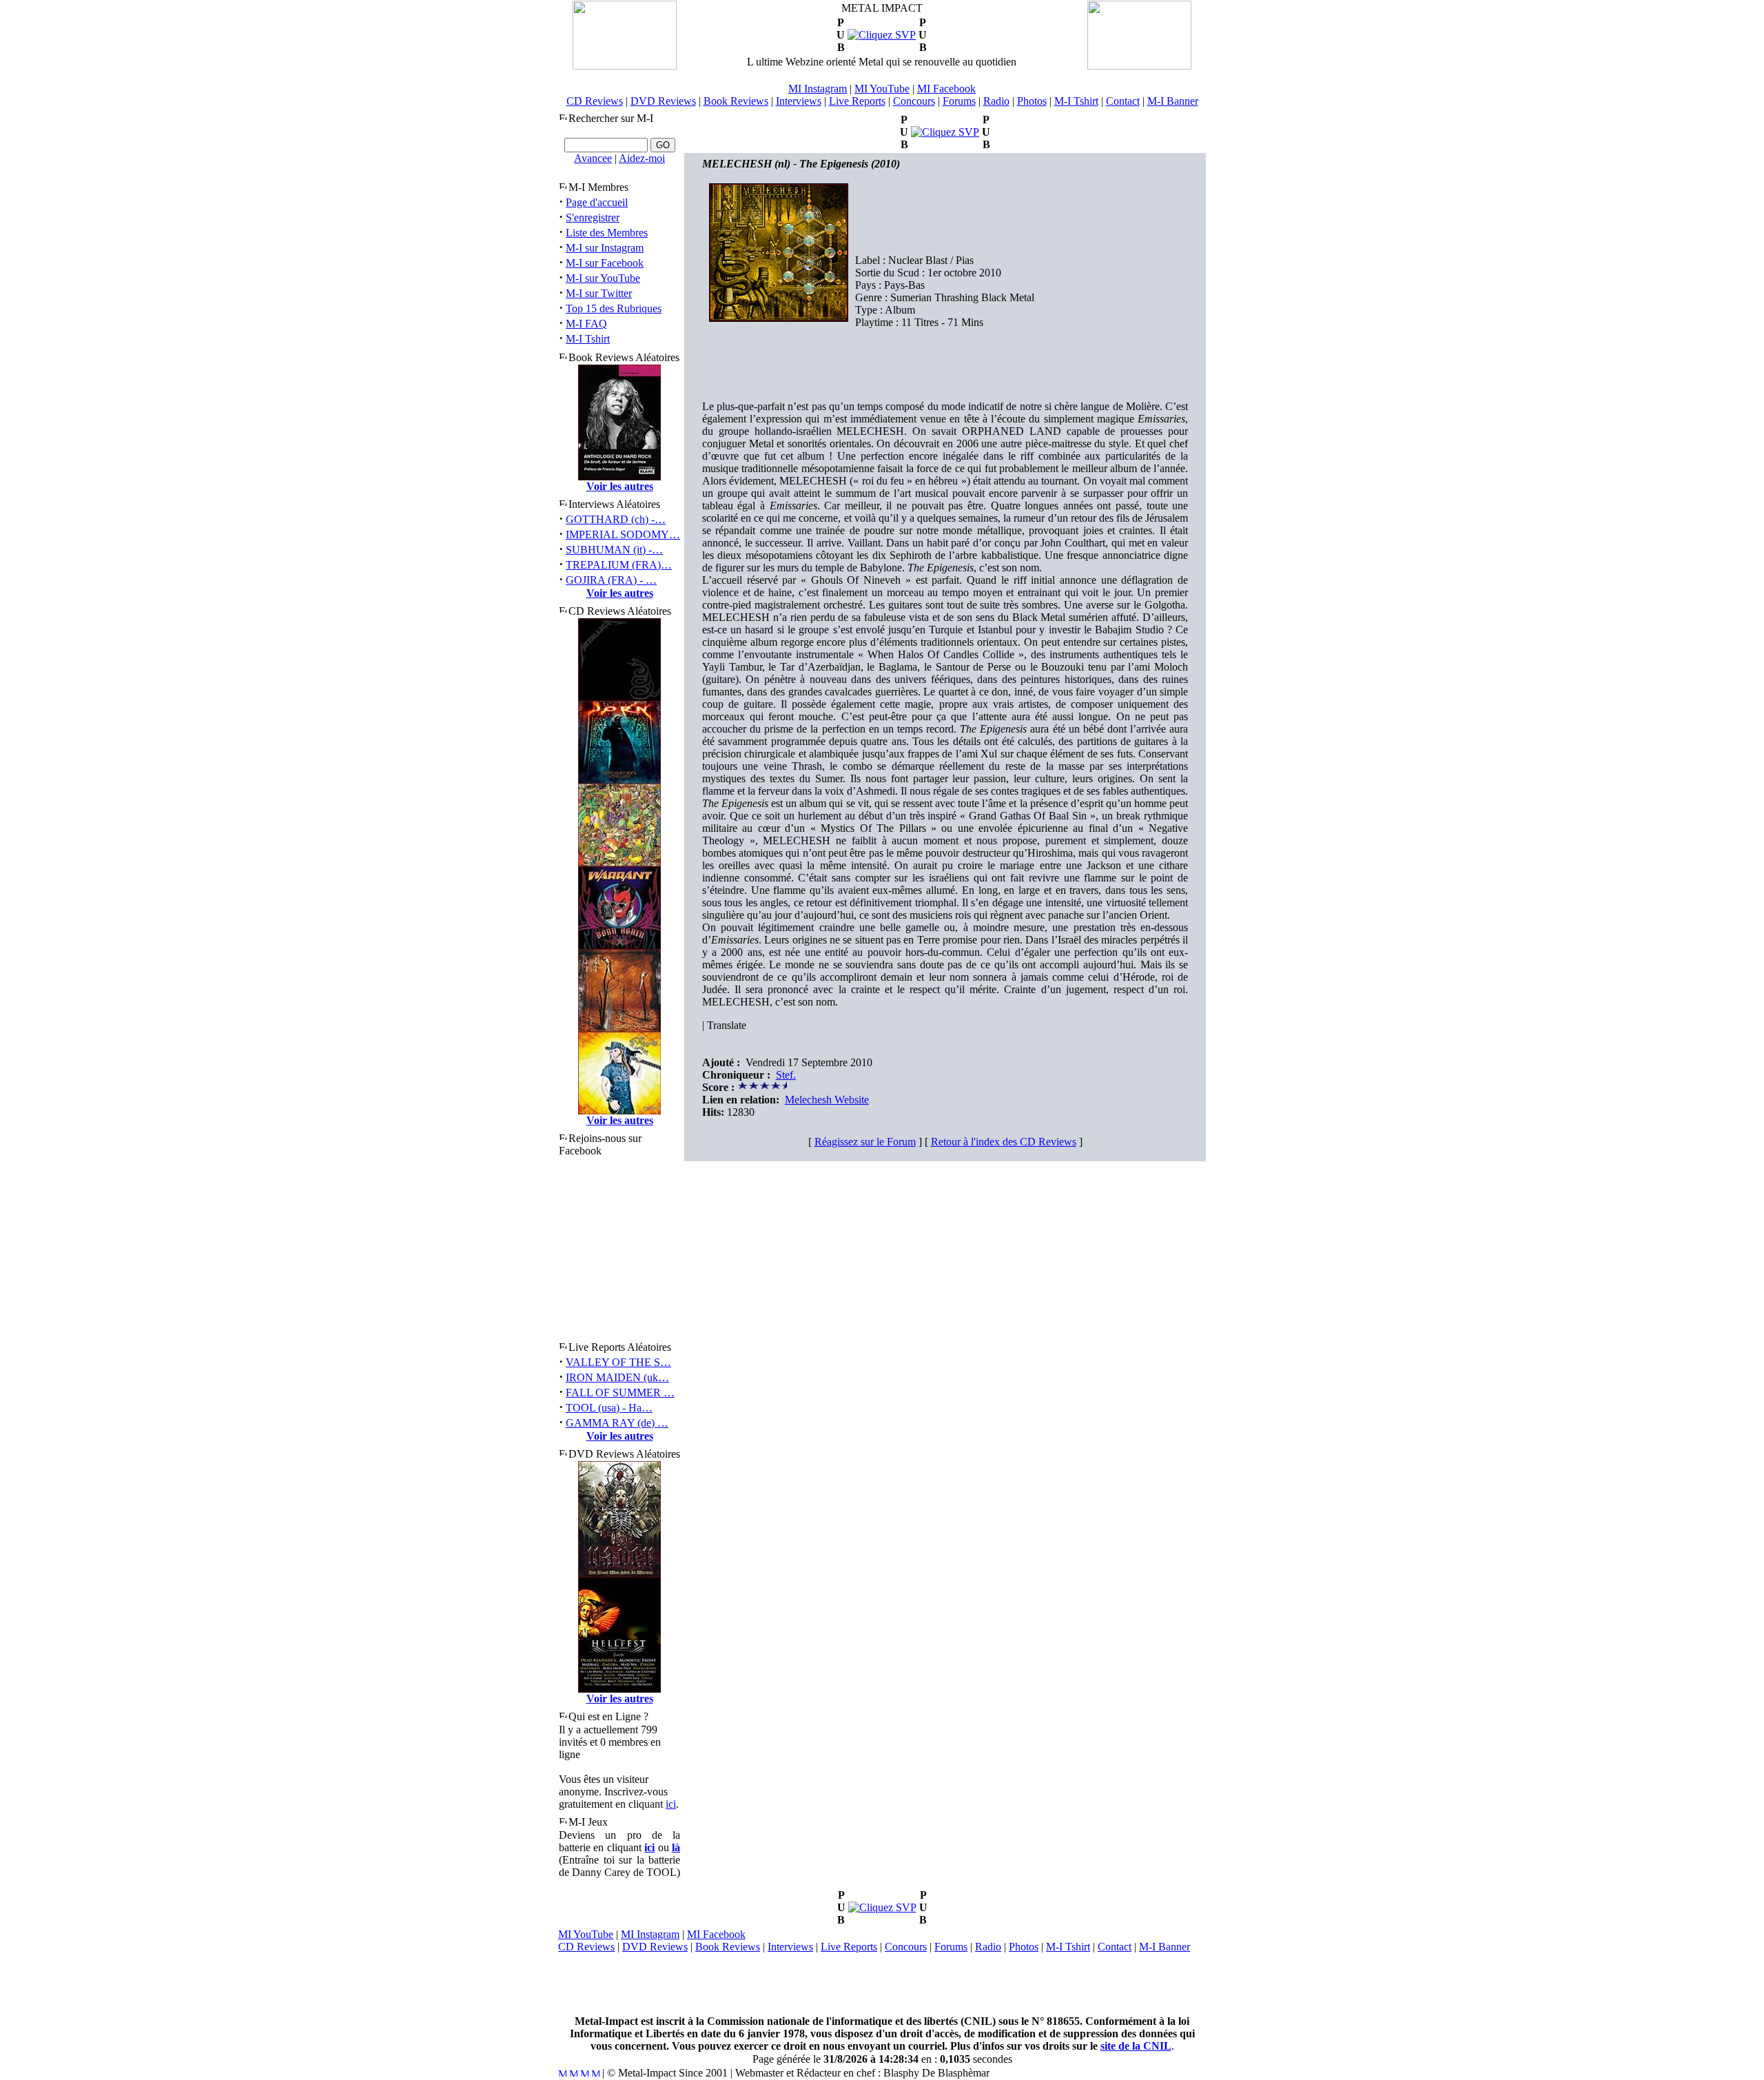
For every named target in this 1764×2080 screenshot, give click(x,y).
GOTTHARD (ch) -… (616, 519)
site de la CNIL (1136, 2046)
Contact (1123, 101)
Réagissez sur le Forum (865, 1142)
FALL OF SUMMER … (620, 1393)
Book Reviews (736, 101)
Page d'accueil (597, 202)
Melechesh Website (827, 1100)
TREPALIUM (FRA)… (619, 565)
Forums (959, 101)
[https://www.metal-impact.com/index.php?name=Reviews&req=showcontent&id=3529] (882, 35)
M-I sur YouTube (603, 278)
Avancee (593, 158)
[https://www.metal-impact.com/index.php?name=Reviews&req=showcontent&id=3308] (945, 132)
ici (671, 1804)
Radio (996, 101)
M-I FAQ (586, 324)
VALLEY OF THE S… (618, 1362)
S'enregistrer (593, 217)
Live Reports (857, 101)
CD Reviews (595, 101)
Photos (1032, 101)
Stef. (786, 1075)
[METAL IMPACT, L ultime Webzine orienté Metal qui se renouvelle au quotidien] (625, 66)
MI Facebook (946, 89)
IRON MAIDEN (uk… (617, 1377)
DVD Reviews (663, 101)
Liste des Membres (607, 233)
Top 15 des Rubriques (614, 308)
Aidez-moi (642, 158)
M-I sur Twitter (599, 293)
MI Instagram (818, 89)
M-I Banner (1173, 101)
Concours (914, 101)
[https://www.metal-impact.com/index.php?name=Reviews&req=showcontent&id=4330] (882, 1907)
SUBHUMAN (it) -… (614, 550)
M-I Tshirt (1076, 101)
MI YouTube (882, 89)
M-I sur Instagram (605, 248)
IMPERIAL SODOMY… (623, 534)
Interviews (799, 101)
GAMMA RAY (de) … (617, 1423)
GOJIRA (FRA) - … (611, 580)
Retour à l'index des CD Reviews (1004, 1142)
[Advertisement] (882, 1984)
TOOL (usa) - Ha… (609, 1408)
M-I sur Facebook (605, 263)
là (676, 1847)
